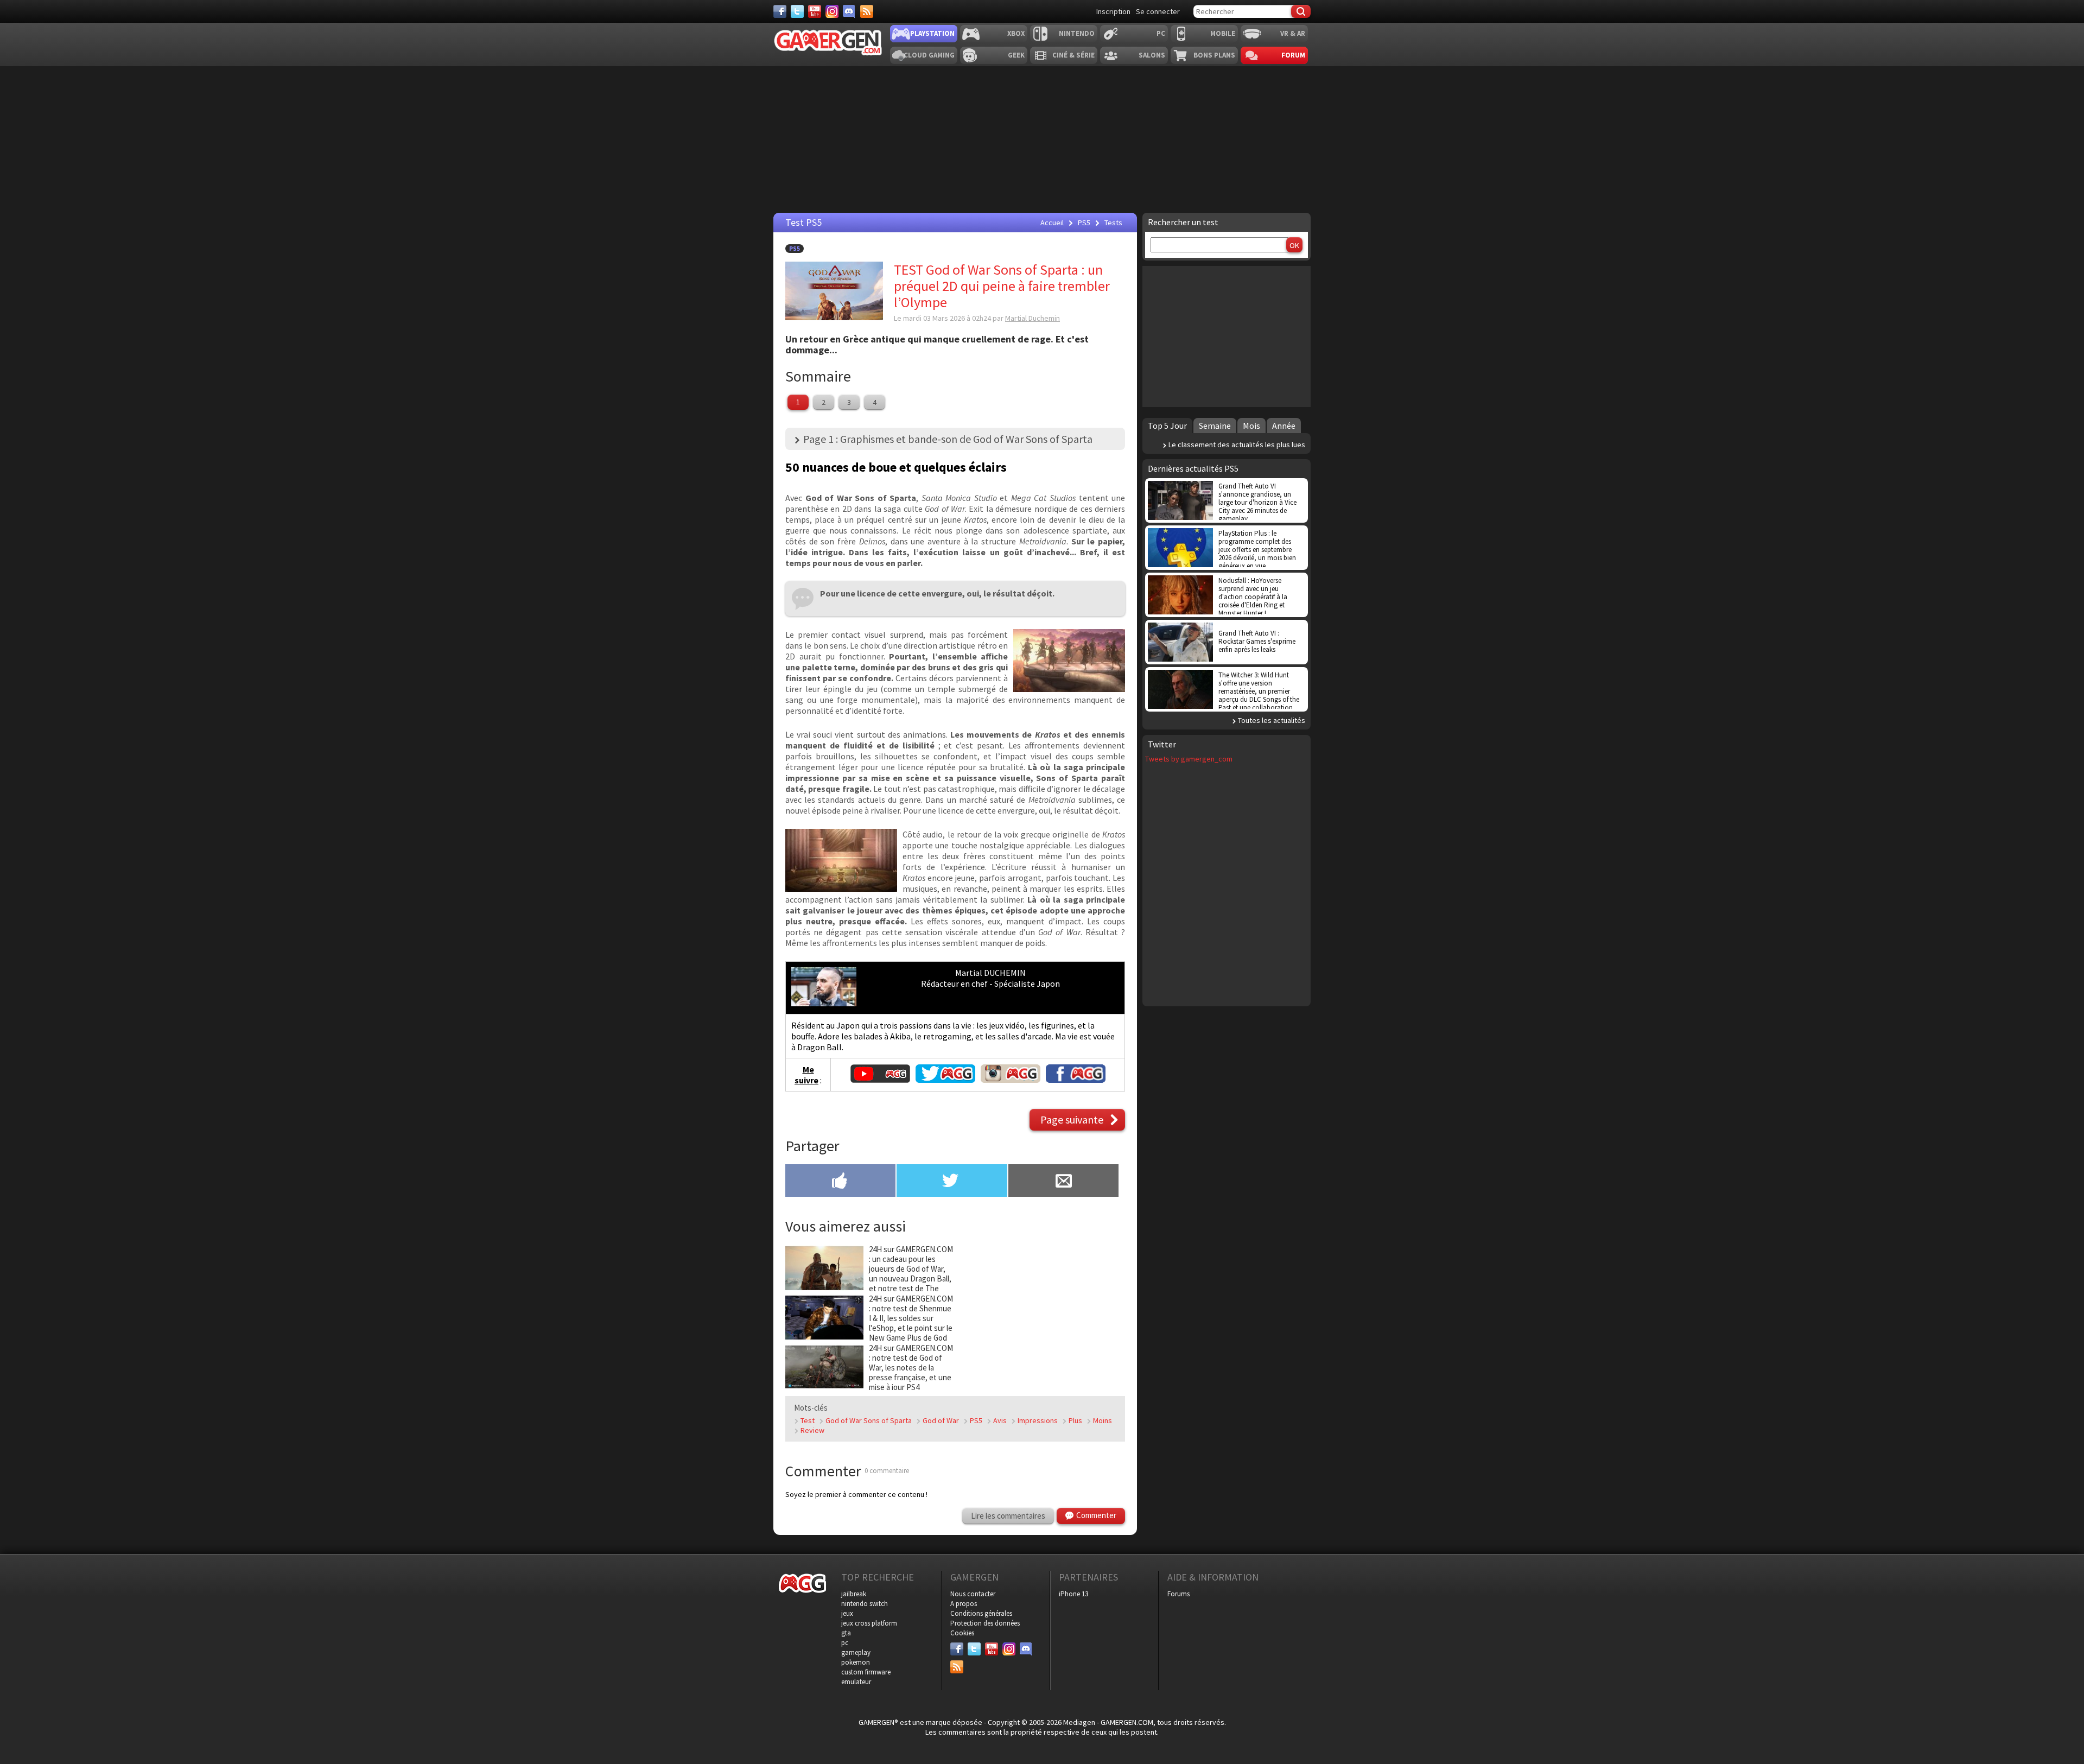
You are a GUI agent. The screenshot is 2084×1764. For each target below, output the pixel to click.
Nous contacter (973, 1594)
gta (846, 1633)
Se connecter (1158, 11)
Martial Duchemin (1033, 318)
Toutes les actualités (1272, 720)
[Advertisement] (1041, 1312)
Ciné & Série (1073, 55)
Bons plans (1214, 55)
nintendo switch (865, 1604)
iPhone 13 (1073, 1594)
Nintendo (1077, 33)
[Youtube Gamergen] (880, 1080)
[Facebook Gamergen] (1076, 1080)
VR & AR (1293, 33)
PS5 (795, 249)
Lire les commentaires (1008, 1516)
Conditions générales (981, 1613)
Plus (1075, 1420)
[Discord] (849, 11)
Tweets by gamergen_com (1189, 759)
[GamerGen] (828, 43)
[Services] (867, 11)
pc (845, 1643)
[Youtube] (815, 11)
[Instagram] (832, 11)
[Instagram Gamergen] (1011, 1080)
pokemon (856, 1662)
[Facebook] (780, 11)
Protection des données (985, 1623)
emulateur (856, 1682)
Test (808, 1420)
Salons (1152, 55)
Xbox (1016, 33)
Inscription (1113, 11)
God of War (941, 1420)
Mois (1251, 426)
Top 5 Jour (1167, 426)
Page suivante (1072, 1119)
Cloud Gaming (929, 55)
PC (1161, 33)
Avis (1000, 1420)
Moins (1103, 1420)
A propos (964, 1604)
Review (812, 1430)
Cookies (962, 1633)
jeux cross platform (869, 1623)
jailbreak (854, 1594)
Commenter (1096, 1515)
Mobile (1223, 33)
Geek (1016, 55)
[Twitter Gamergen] (945, 1080)
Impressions (1038, 1420)
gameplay (856, 1652)
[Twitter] (797, 11)
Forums (1178, 1594)
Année (1284, 426)
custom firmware (866, 1672)
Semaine (1215, 426)
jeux (847, 1613)
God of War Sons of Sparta (869, 1420)
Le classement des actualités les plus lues (1237, 445)
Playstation (932, 33)
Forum (1293, 55)
